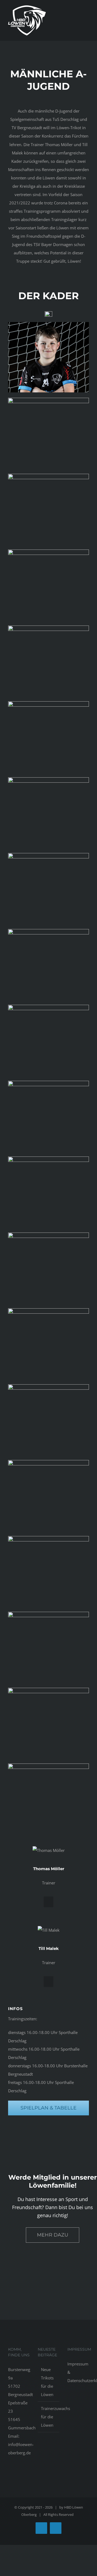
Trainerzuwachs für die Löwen (49, 2417)
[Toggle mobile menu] (87, 23)
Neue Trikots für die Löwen (47, 2382)
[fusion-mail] (48, 1902)
